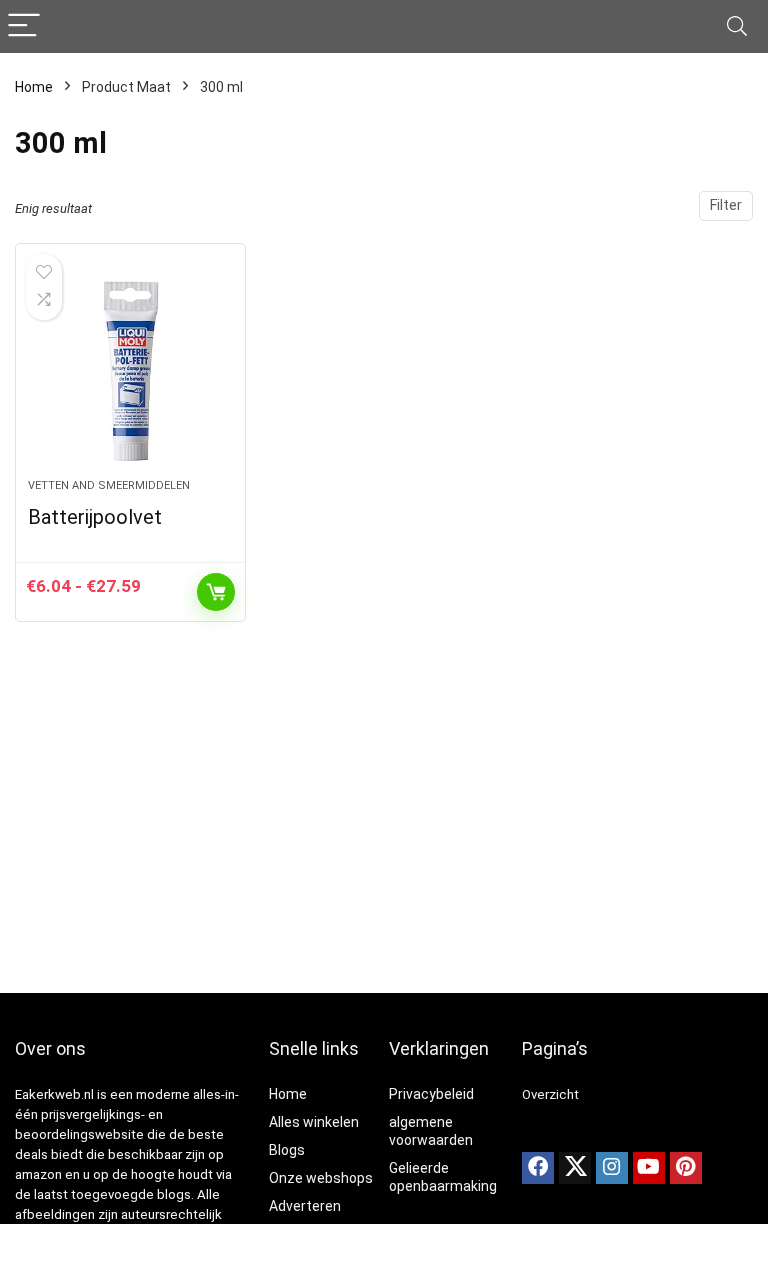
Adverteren (305, 1206)
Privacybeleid (431, 1094)
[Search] (737, 26)
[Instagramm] (612, 1168)
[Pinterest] (686, 1168)
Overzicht (550, 1094)
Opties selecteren (216, 592)
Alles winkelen (314, 1122)
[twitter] (575, 1168)
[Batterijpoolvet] (130, 371)
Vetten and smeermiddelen (109, 485)
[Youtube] (649, 1168)
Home (34, 87)
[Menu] (24, 26)
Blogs (287, 1150)
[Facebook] (538, 1168)
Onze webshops (321, 1178)
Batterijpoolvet (95, 517)
